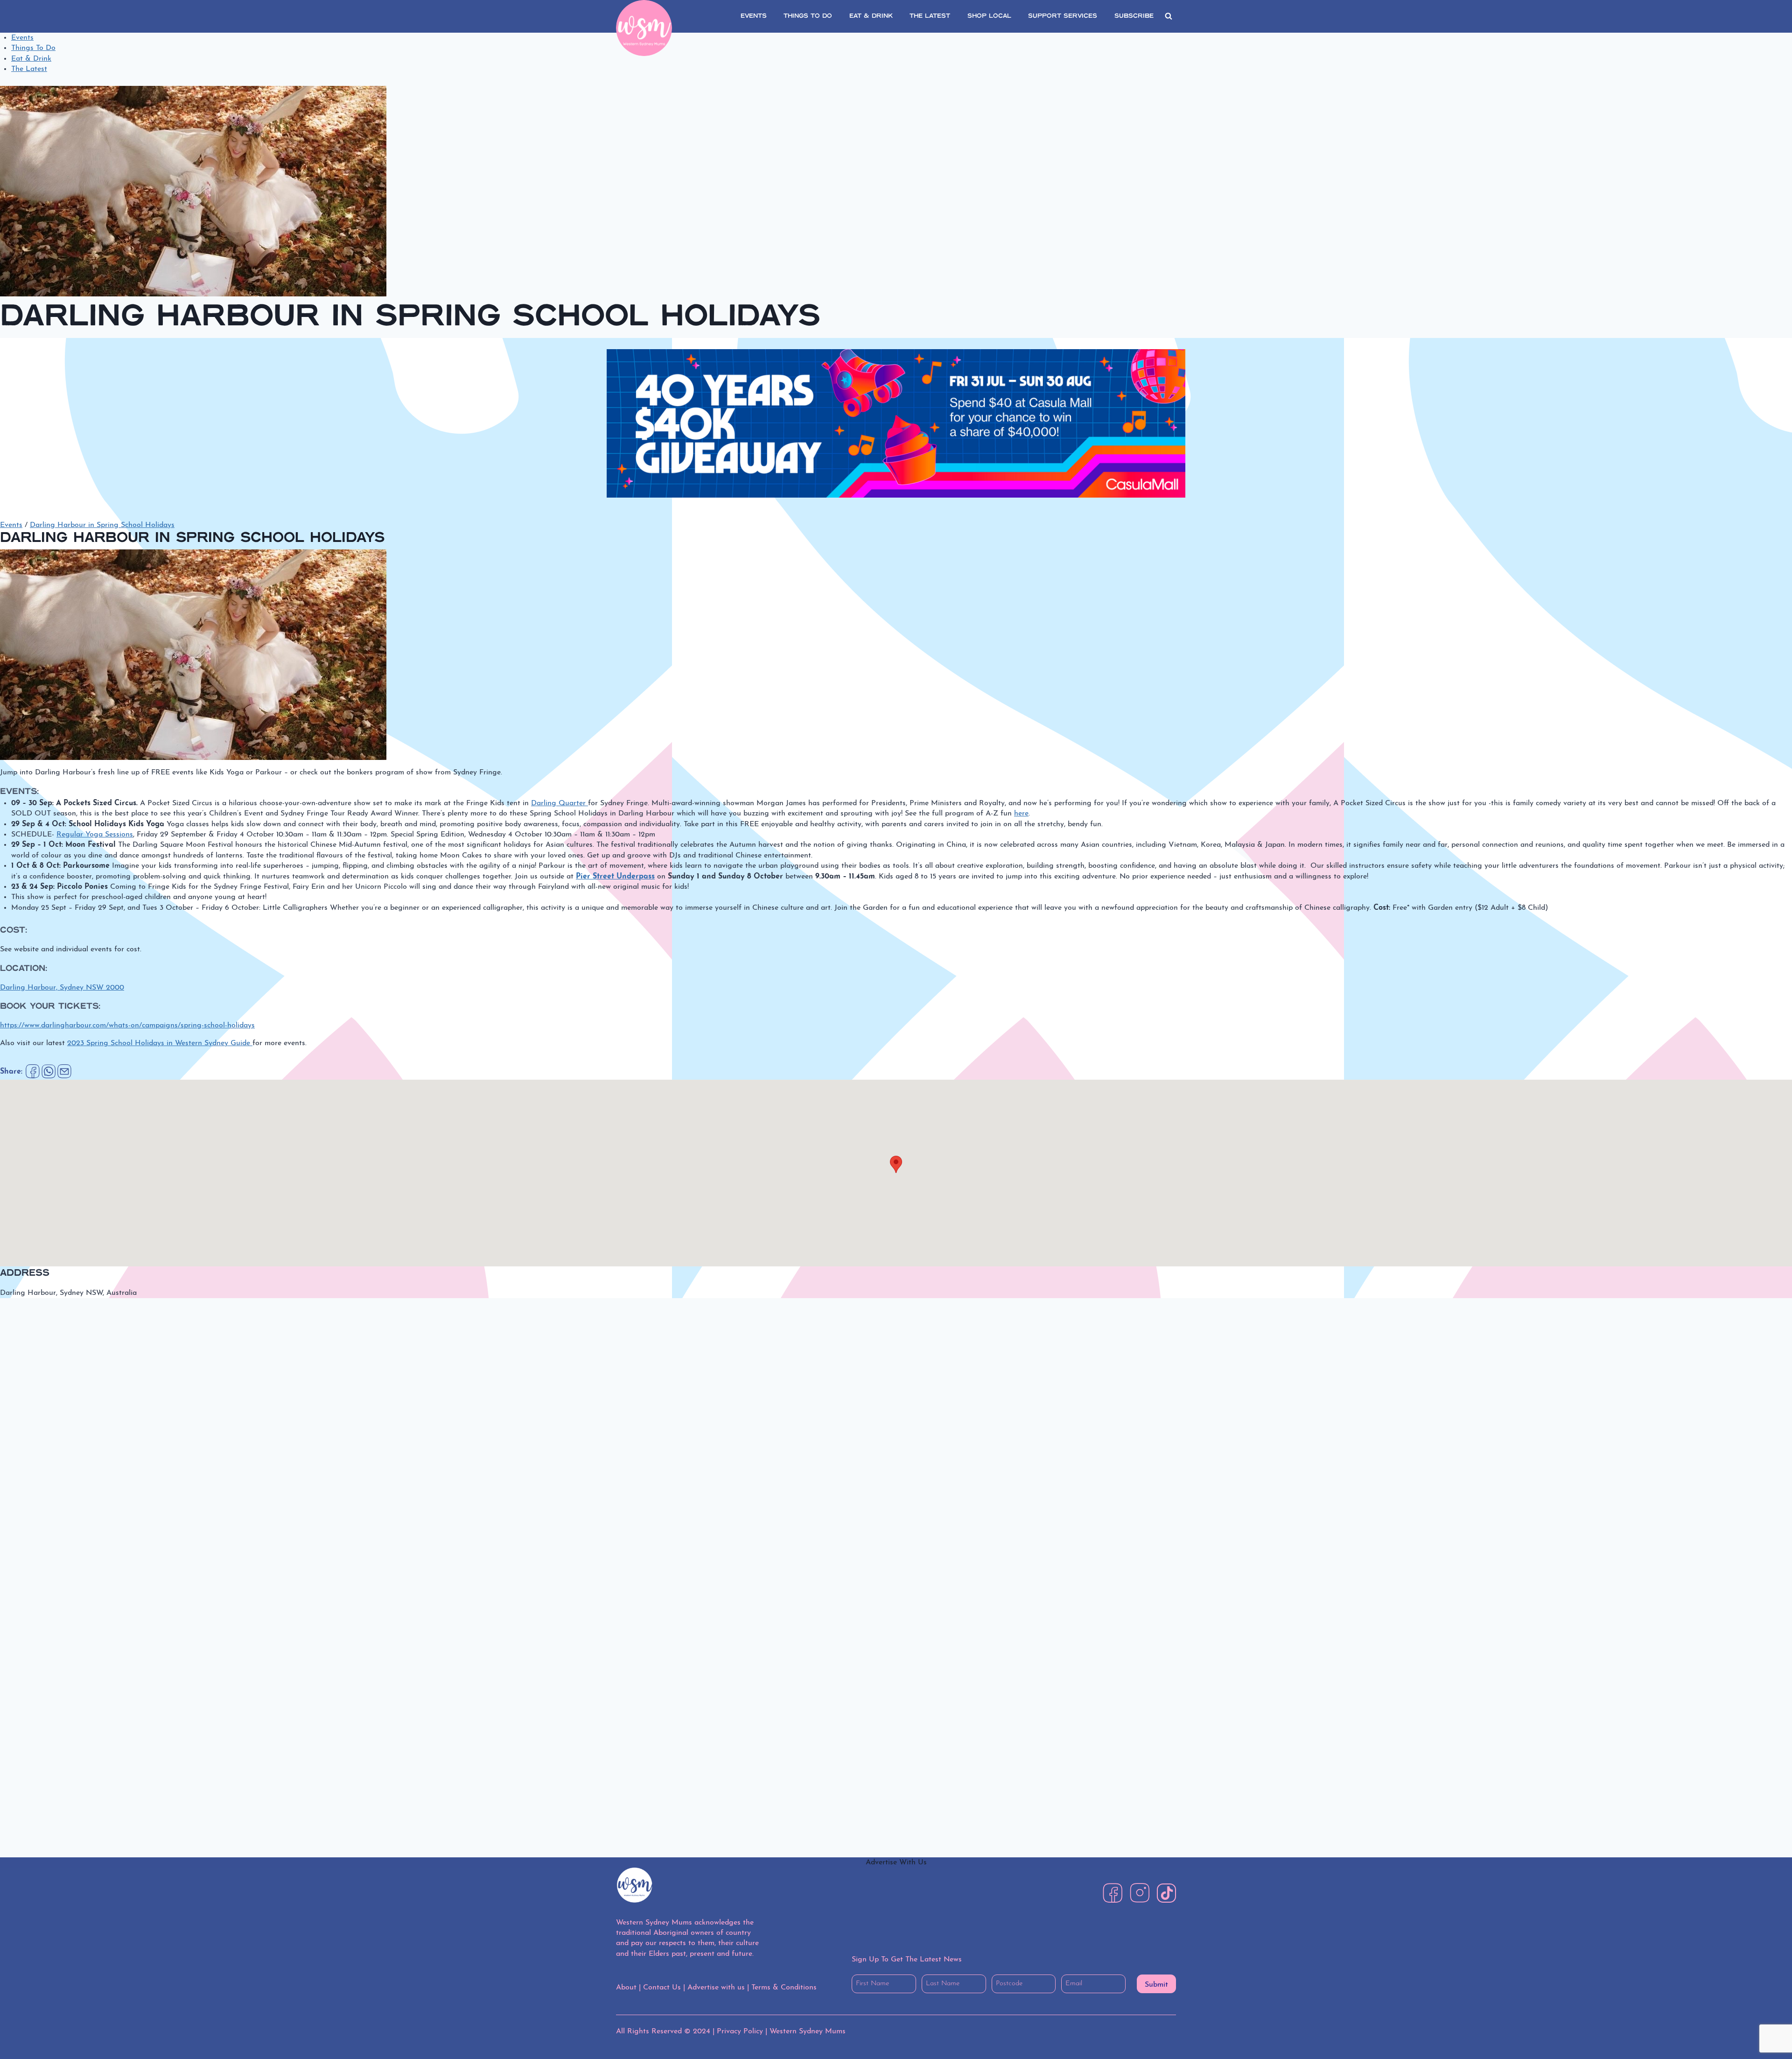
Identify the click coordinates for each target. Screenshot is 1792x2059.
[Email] (64, 1071)
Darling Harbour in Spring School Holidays (102, 525)
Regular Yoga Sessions (95, 835)
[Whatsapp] (49, 1071)
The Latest (29, 69)
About (626, 1988)
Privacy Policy (740, 2031)
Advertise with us (716, 1988)
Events (22, 38)
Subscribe (1134, 16)
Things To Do (33, 48)
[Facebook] (33, 1071)
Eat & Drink (31, 59)
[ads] (896, 423)
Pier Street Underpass (615, 877)
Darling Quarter (560, 803)
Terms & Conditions (784, 1988)
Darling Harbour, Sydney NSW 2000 (62, 988)
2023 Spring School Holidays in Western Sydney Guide (160, 1043)
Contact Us (662, 1988)
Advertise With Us (896, 1862)
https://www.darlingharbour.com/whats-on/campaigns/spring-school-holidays (127, 1026)
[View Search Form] (1169, 16)
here (1021, 814)
